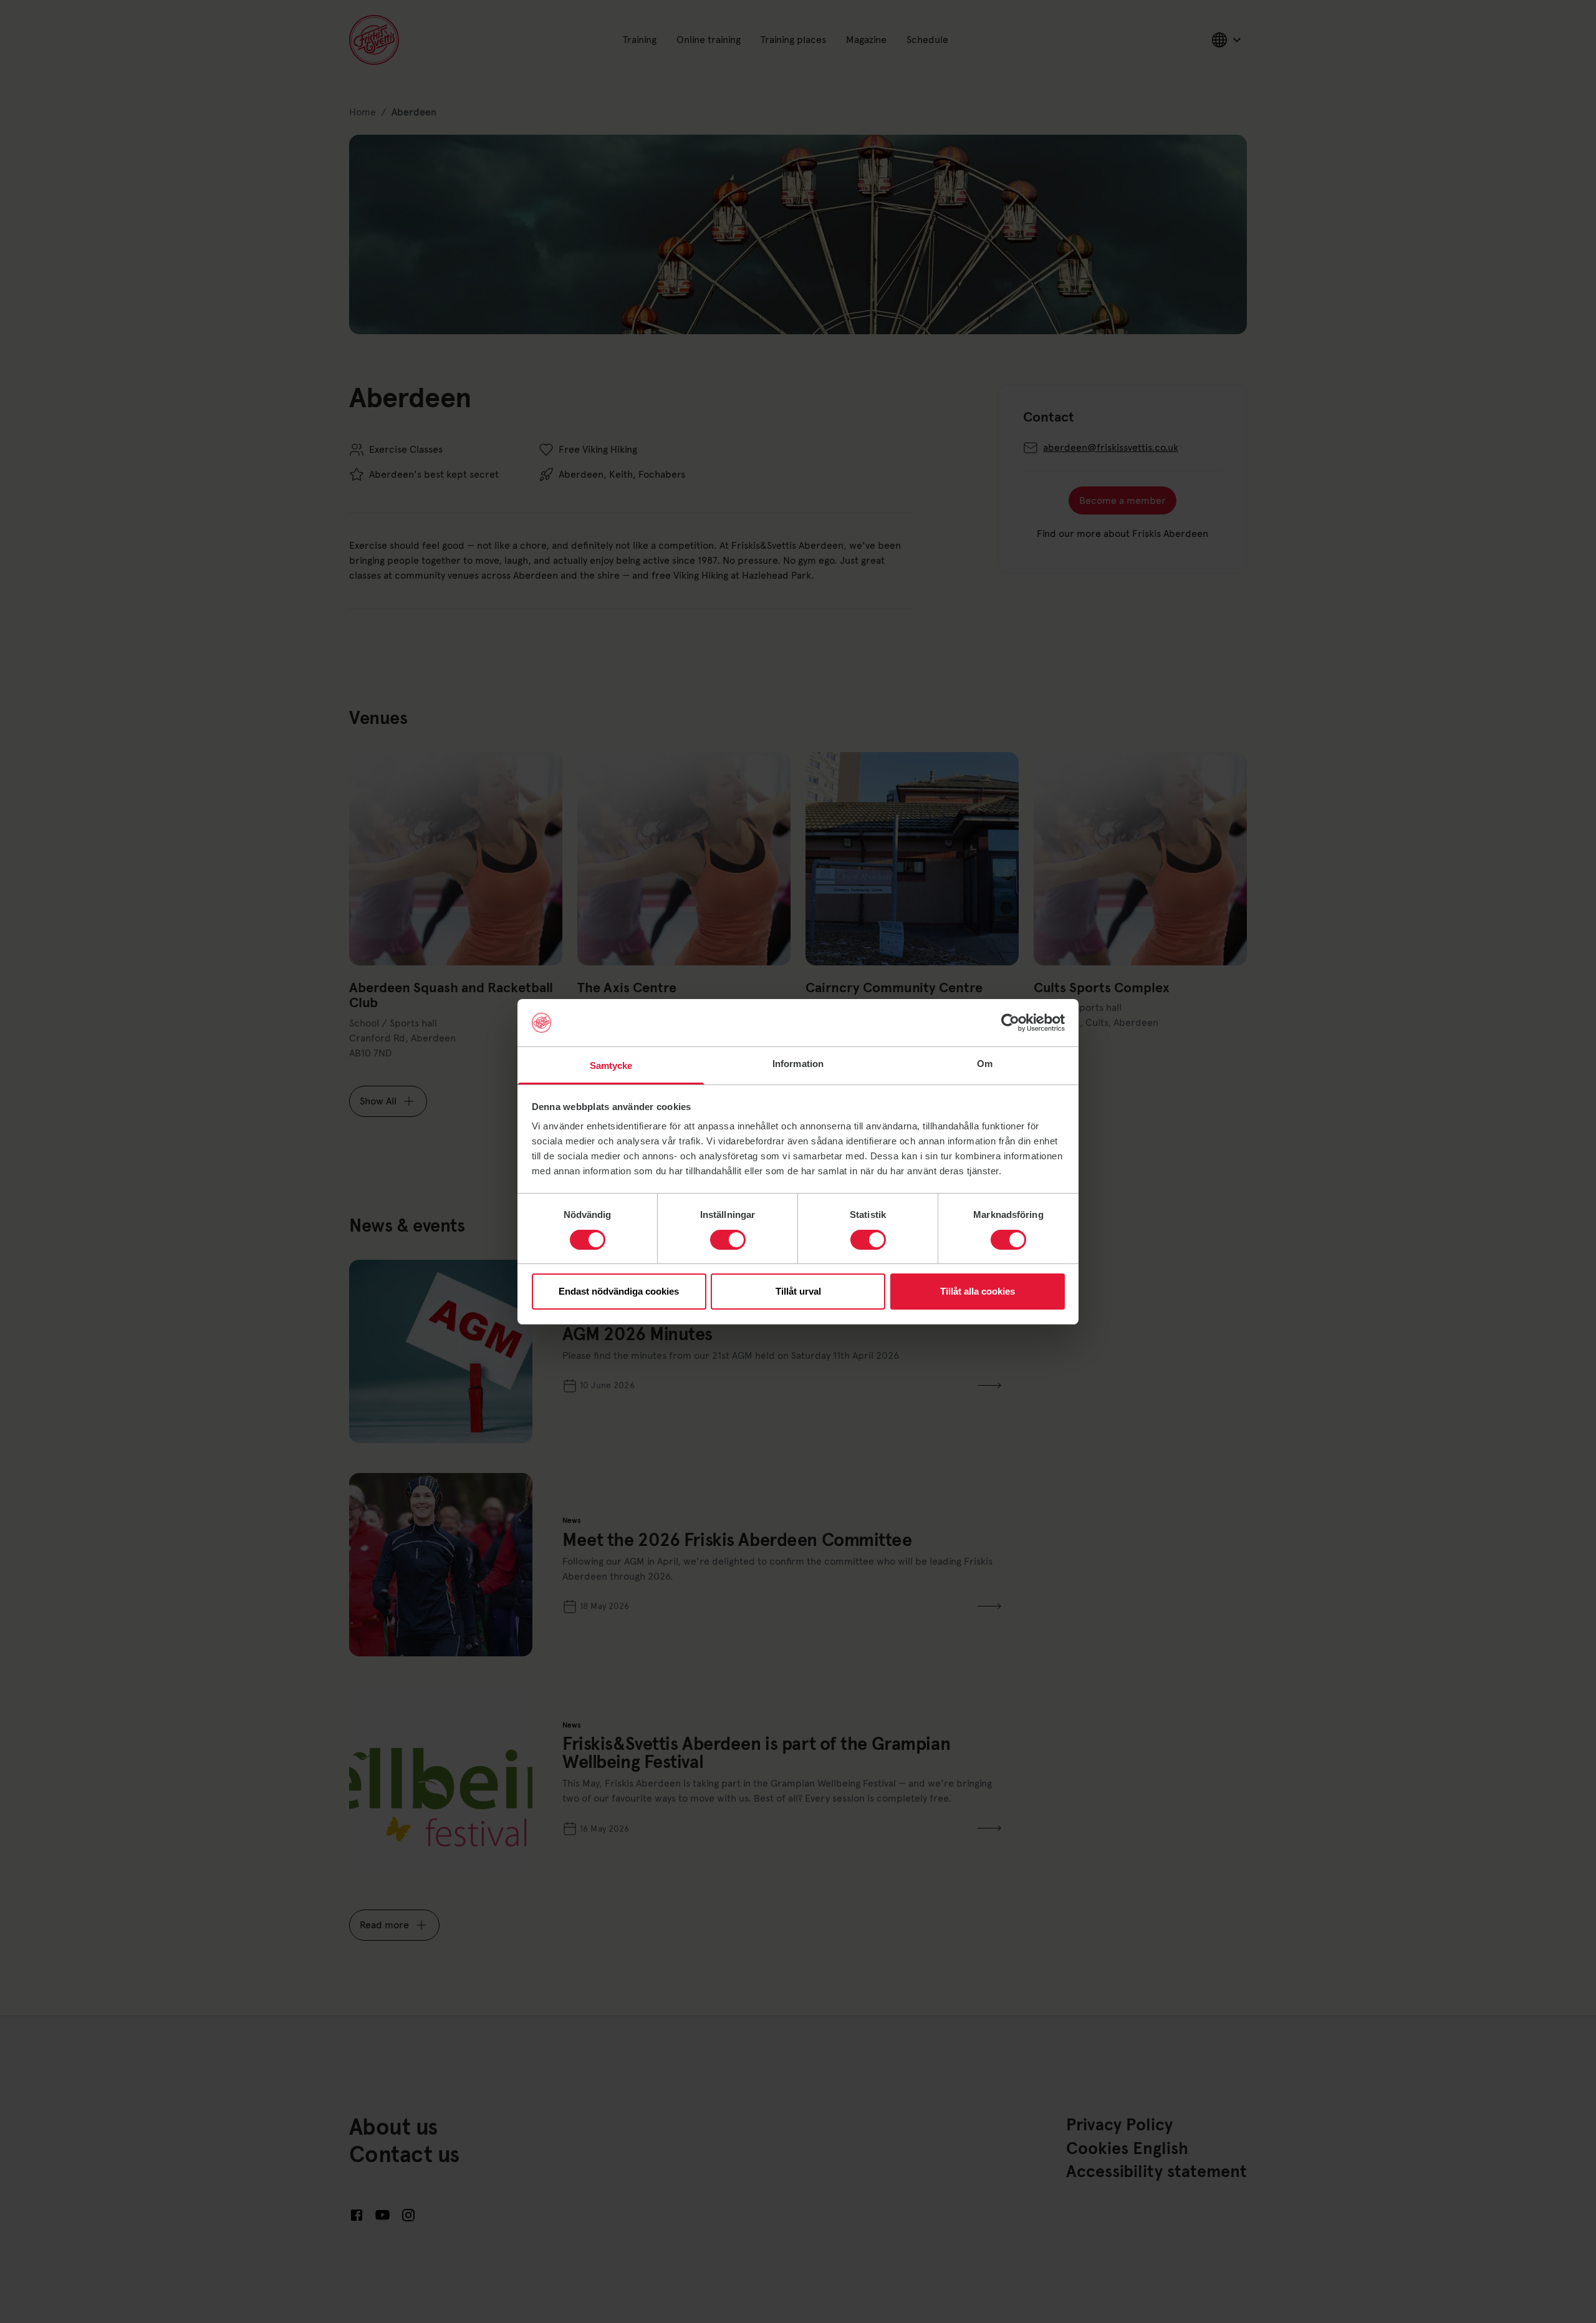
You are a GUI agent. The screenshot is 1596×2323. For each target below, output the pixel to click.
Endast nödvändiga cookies (619, 1291)
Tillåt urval (798, 1291)
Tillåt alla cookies (978, 1291)
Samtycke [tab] (611, 1065)
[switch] (728, 1240)
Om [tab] (985, 1064)
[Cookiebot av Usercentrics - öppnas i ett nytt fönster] (1010, 1023)
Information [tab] (798, 1064)
